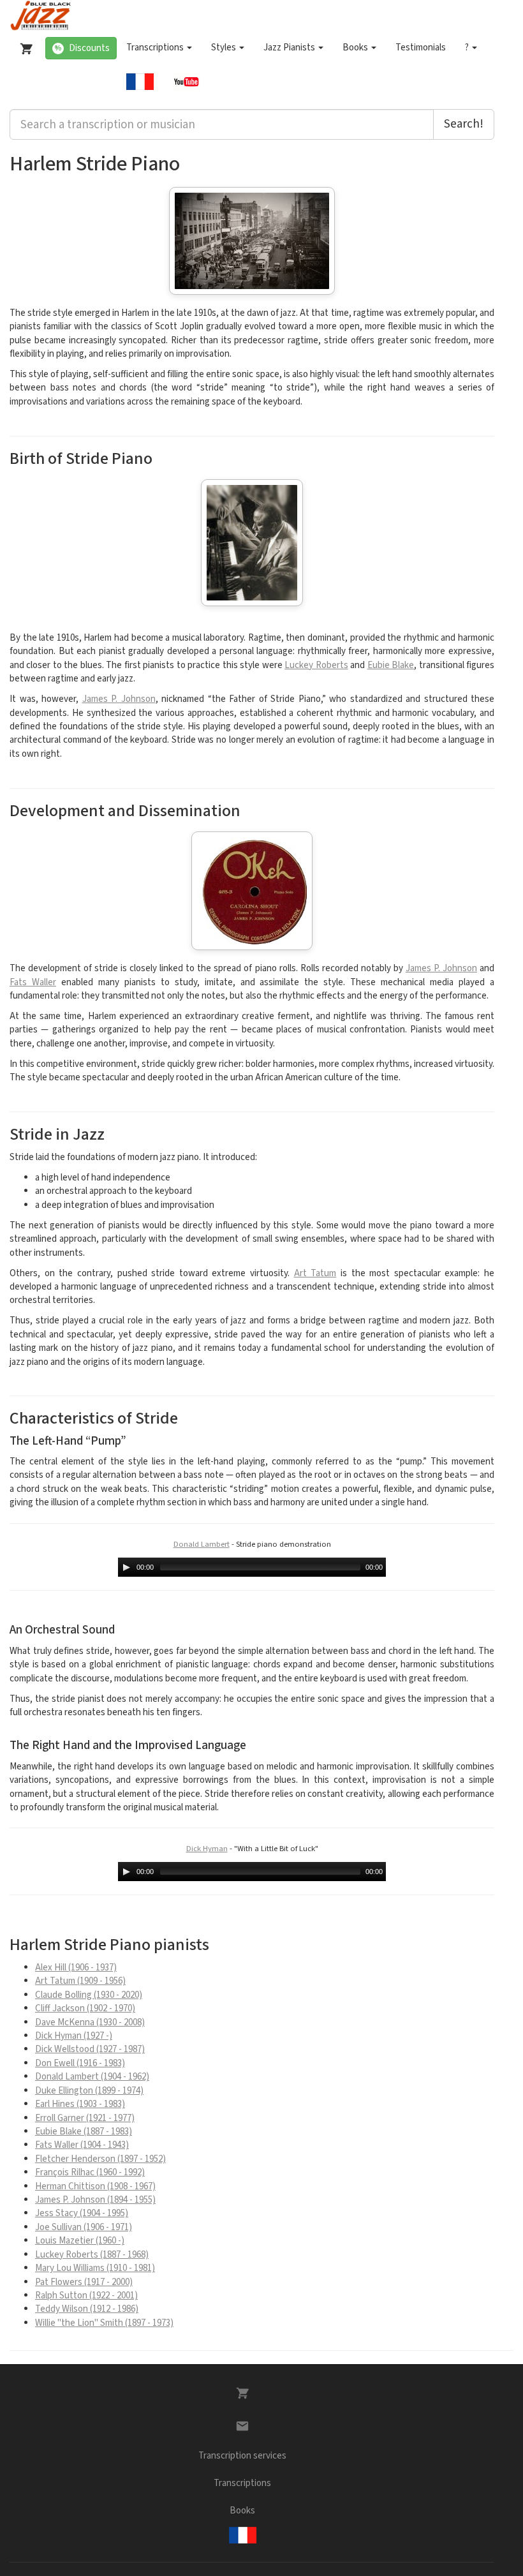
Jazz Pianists (290, 48)
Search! (464, 124)
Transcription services (242, 2456)
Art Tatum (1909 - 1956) (80, 1981)
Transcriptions (156, 48)
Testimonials (421, 48)
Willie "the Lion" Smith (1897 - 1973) (104, 2323)
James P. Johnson (119, 699)
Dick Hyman (207, 1849)
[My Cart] (24, 46)
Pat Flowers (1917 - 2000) (84, 2282)
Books (356, 48)
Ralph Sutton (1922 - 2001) (86, 2296)
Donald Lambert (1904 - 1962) (92, 2077)
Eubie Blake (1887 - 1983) (84, 2132)
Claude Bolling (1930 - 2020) (89, 1995)
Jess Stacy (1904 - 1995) (82, 2213)
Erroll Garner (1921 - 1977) (85, 2118)
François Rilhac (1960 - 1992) (90, 2172)
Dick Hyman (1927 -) (74, 2036)
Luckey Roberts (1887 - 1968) (92, 2255)
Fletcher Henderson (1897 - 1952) (100, 2159)
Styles (225, 48)
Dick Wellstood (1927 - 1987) (90, 2049)
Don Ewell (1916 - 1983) (80, 2063)
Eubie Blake (391, 665)
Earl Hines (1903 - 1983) (80, 2104)
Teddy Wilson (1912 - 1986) (87, 2309)
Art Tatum (315, 1273)
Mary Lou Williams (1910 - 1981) (95, 2268)
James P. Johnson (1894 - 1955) (95, 2200)
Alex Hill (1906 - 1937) (76, 1968)
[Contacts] (242, 2426)
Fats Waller (33, 982)
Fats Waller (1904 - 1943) (82, 2145)
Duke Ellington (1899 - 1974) (89, 2091)
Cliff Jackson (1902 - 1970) (85, 2008)
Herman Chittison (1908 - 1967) (95, 2186)
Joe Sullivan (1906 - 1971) (84, 2227)
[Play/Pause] (126, 1567)
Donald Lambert (202, 1544)
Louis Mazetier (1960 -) (80, 2241)
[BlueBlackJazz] (41, 16)
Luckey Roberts (316, 665)
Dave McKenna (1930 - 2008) (90, 2022)
